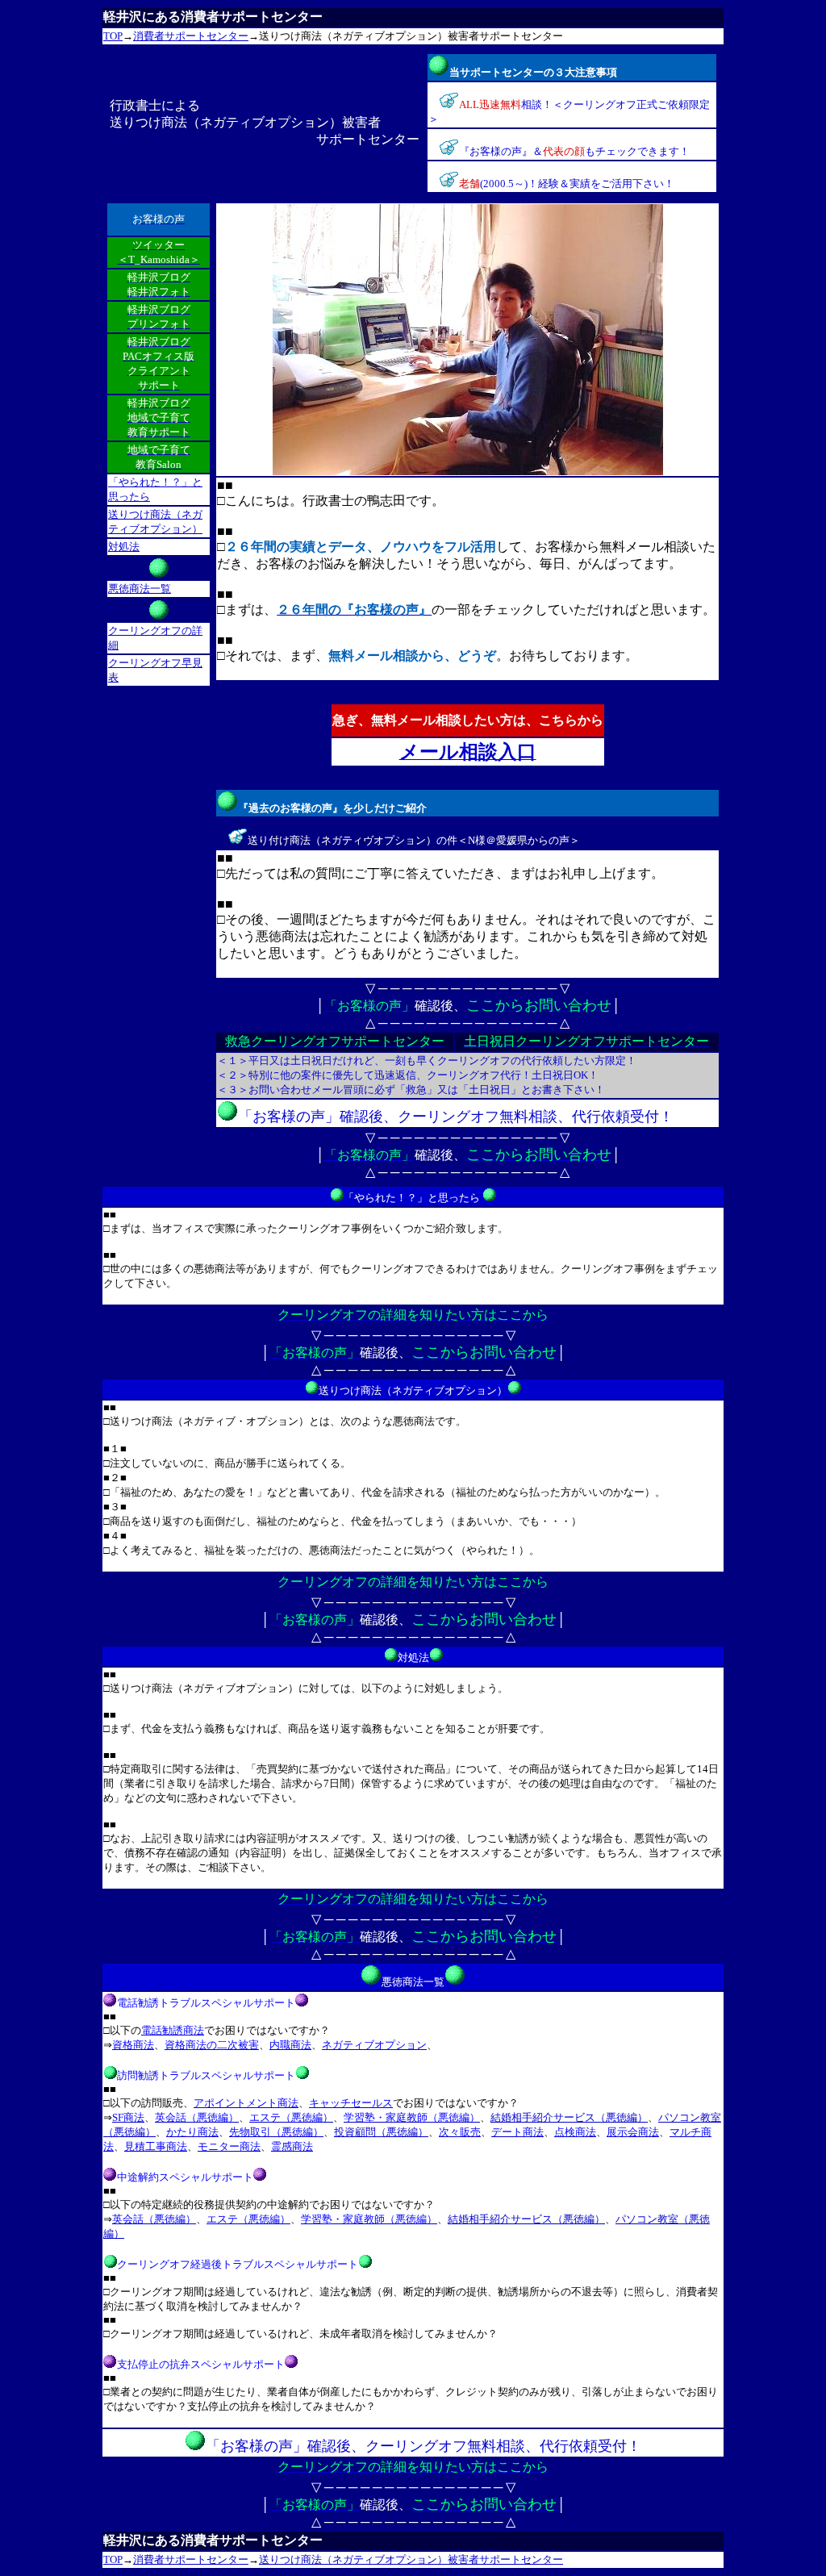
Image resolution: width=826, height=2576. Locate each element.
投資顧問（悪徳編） (381, 2132)
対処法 (124, 547)
